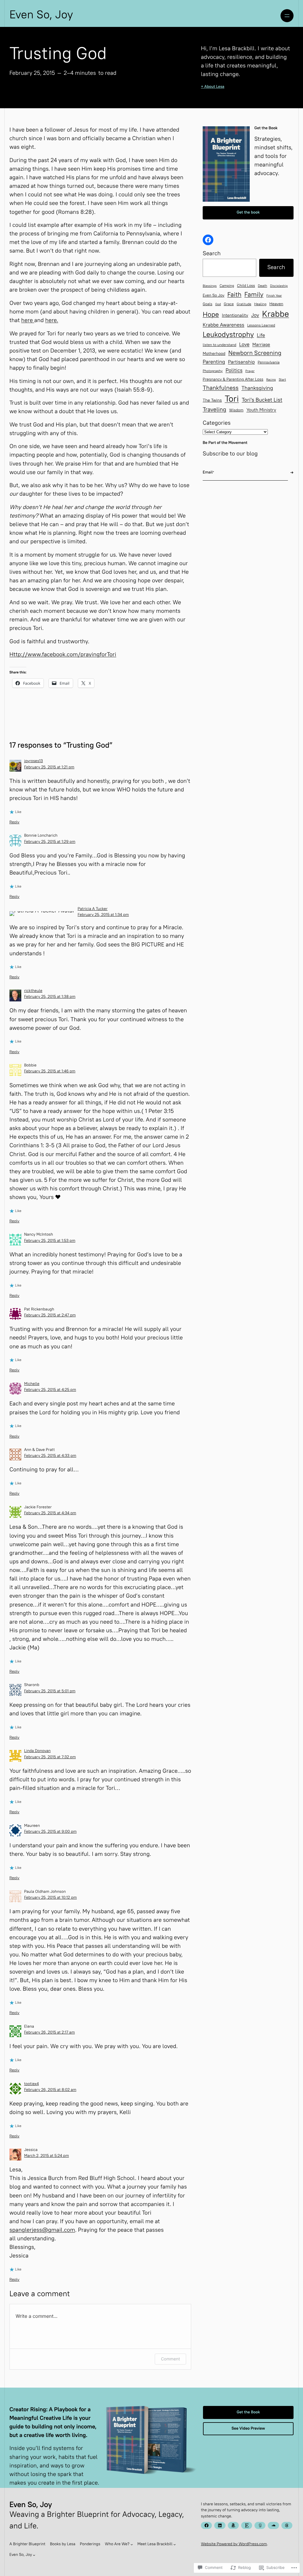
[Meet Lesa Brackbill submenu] (175, 2544)
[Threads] (287, 2525)
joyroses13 (33, 761)
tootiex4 (31, 2084)
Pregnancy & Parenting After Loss (233, 380)
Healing (260, 305)
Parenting (214, 362)
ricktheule (33, 991)
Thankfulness (221, 389)
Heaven (276, 304)
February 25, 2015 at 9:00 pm (50, 1832)
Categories (217, 424)
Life (261, 336)
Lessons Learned (261, 326)
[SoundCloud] (273, 2525)
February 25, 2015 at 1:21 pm (49, 767)
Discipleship (279, 286)
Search (212, 254)
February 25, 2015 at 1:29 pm (50, 842)
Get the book (248, 213)
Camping (227, 286)
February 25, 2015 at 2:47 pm (50, 1316)
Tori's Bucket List (262, 400)
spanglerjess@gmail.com (42, 2231)
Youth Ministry (261, 411)
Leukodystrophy (228, 335)
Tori (232, 399)
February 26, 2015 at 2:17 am (49, 2033)
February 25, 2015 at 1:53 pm (50, 1241)
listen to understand (219, 345)
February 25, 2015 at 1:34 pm (103, 915)
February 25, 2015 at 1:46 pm (50, 1072)
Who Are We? (117, 2544)
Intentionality (235, 316)
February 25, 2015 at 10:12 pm (50, 1898)
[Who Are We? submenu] (132, 2544)
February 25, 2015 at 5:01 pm (50, 1691)
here (28, 321)
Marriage (261, 345)
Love (244, 345)
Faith (234, 295)
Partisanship (241, 362)
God (218, 304)
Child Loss (246, 286)
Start (282, 380)
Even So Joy (213, 296)
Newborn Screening (255, 354)
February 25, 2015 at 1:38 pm (50, 997)
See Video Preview (248, 2429)
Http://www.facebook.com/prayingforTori (63, 655)
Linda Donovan (37, 1751)
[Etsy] (247, 2525)
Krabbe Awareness (224, 325)
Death (263, 286)
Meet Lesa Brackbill (155, 2544)
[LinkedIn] (220, 2525)
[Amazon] (233, 2525)
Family (254, 295)
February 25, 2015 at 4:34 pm (50, 1513)
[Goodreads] (260, 2525)
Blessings (210, 286)
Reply (14, 822)
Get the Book (248, 2412)
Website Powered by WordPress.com (234, 2544)
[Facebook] (208, 240)
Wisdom (236, 411)
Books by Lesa (63, 2544)
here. (52, 321)
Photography (213, 371)
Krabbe (276, 315)
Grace (229, 304)
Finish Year (274, 296)
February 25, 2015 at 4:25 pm (50, 1390)
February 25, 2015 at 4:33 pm (50, 1456)
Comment (170, 2359)
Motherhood (214, 354)
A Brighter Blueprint (28, 2544)
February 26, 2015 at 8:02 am (50, 2090)
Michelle (32, 1384)
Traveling (214, 410)
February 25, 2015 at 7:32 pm (50, 1757)
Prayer (250, 371)
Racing (271, 380)
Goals (207, 304)
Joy (255, 316)
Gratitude (244, 305)
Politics (234, 371)
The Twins (212, 401)
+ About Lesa (213, 87)
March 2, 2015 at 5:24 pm (46, 2156)
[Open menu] (287, 16)
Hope (211, 315)
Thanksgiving (257, 388)
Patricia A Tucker (92, 909)
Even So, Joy (41, 16)
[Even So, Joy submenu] (34, 2555)
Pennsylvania (269, 363)
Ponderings (90, 2544)
